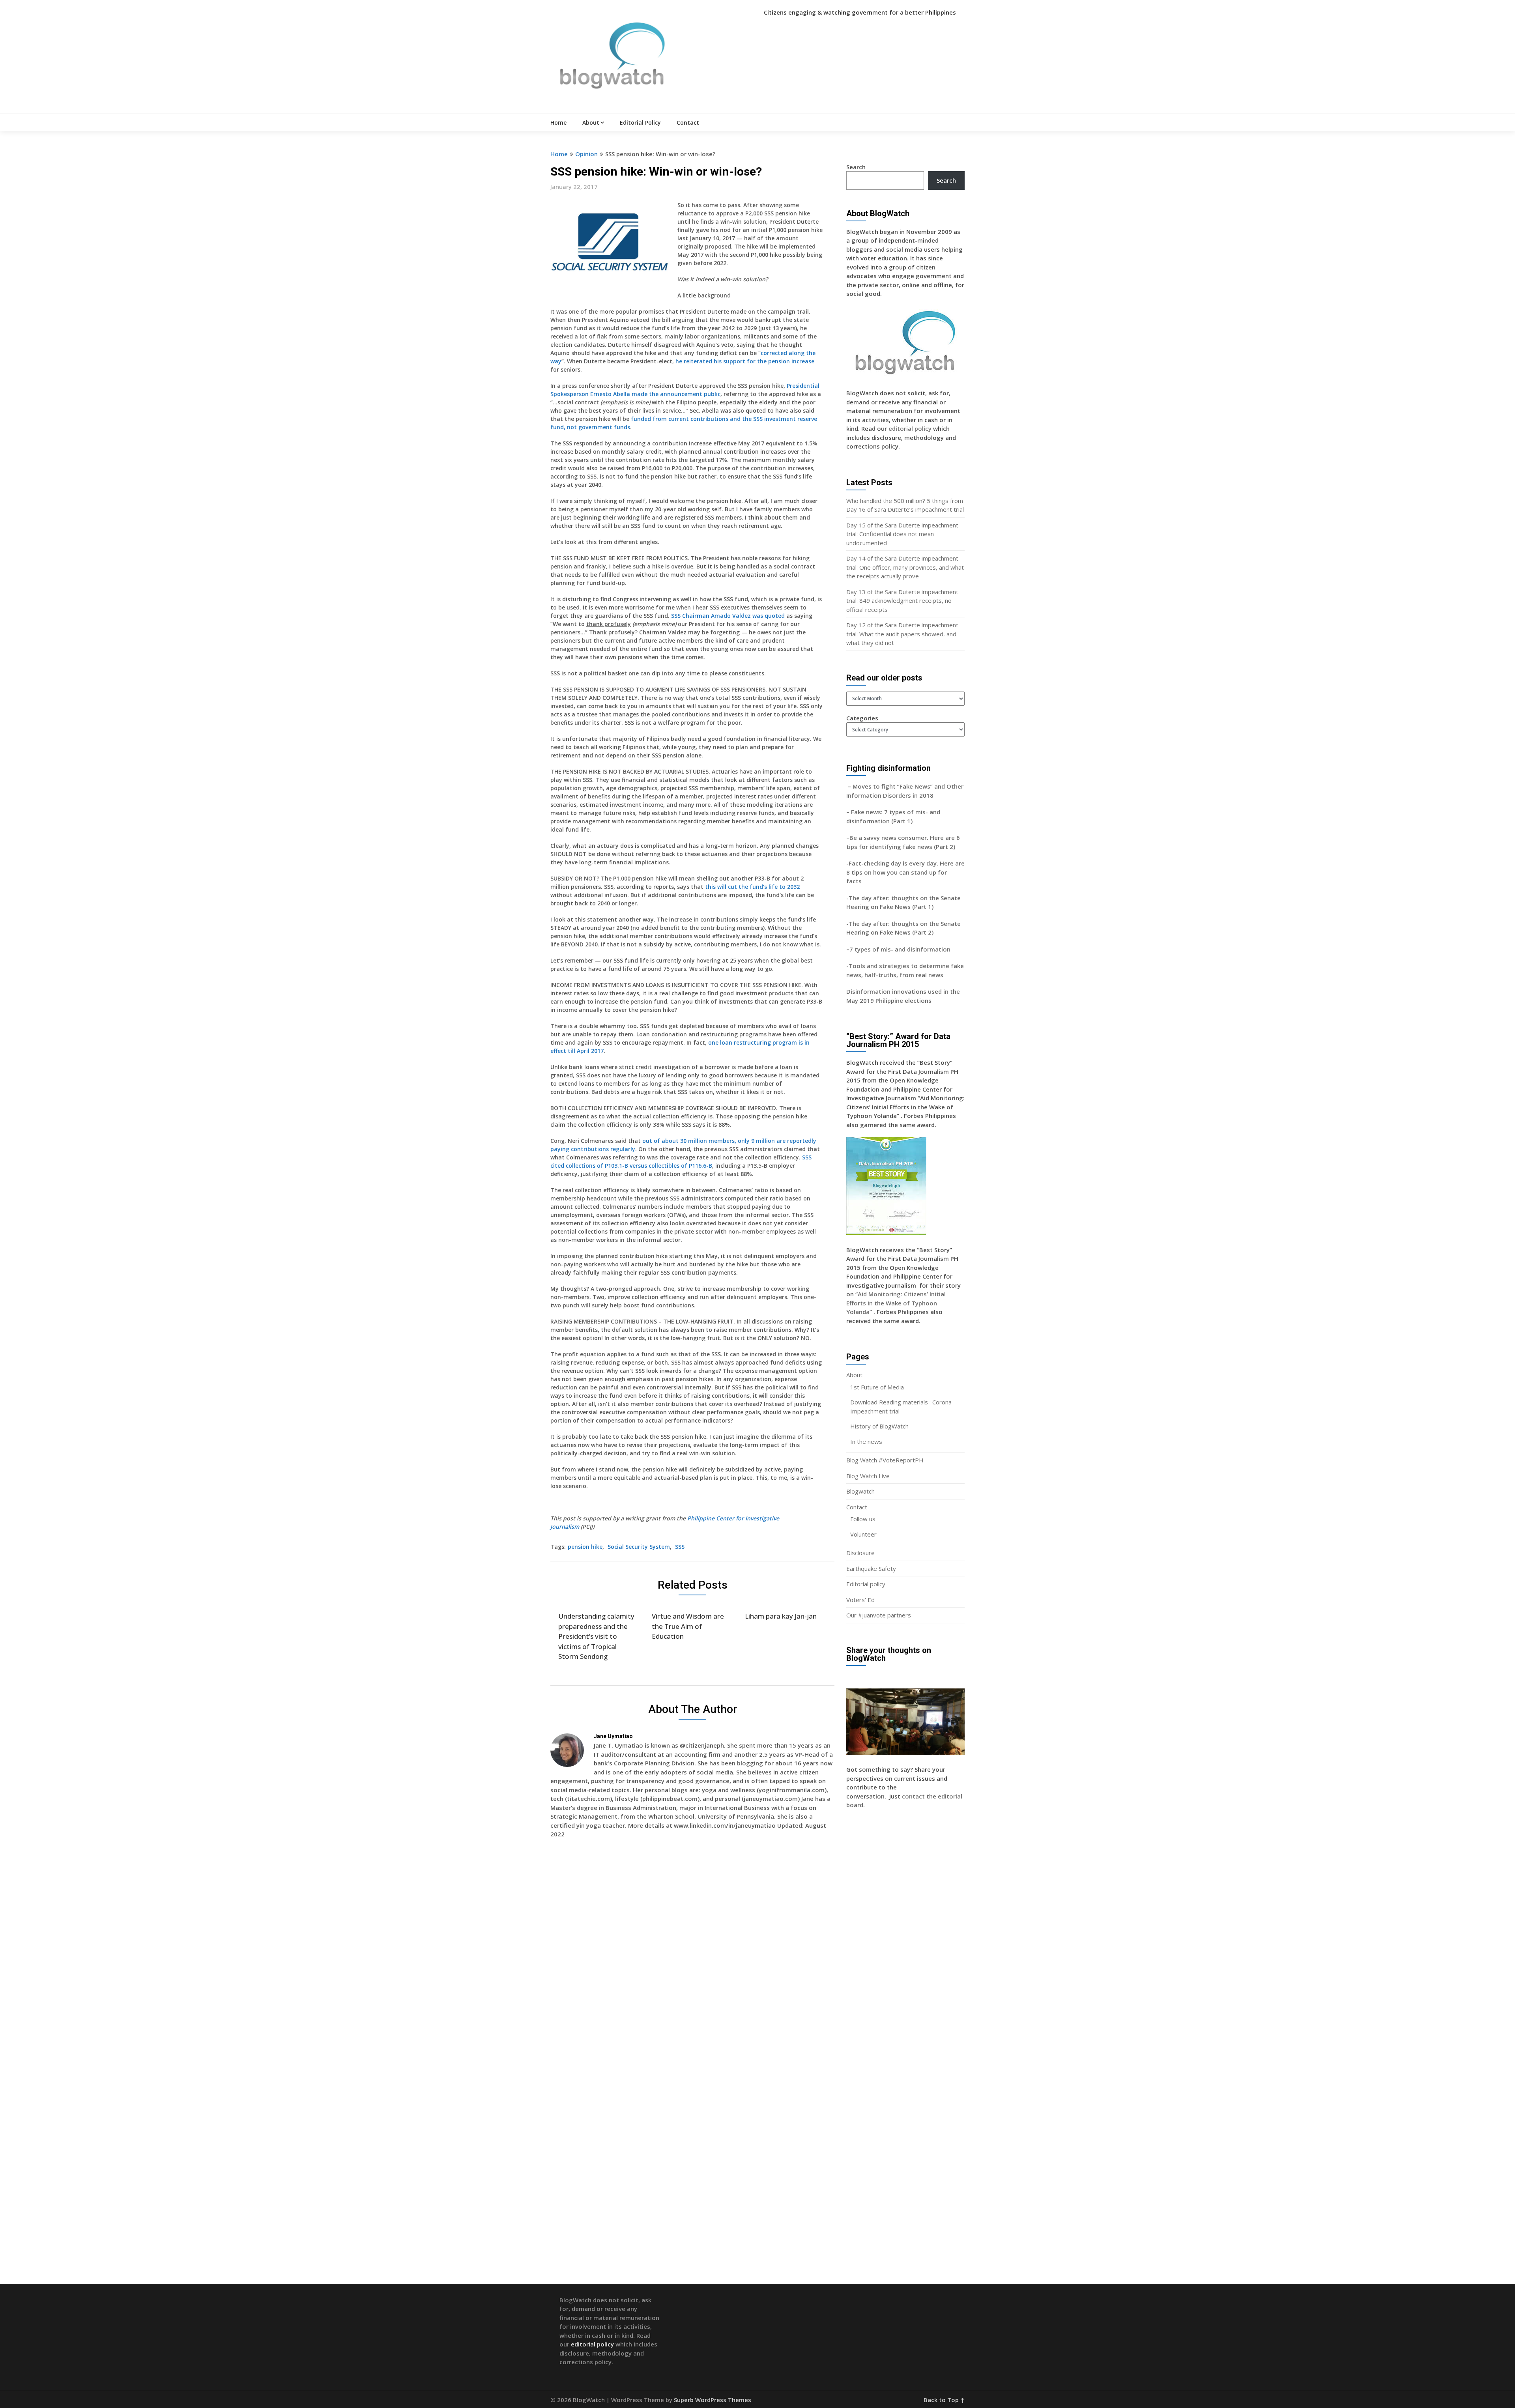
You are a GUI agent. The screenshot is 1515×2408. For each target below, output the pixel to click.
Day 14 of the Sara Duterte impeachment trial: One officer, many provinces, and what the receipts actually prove (905, 567)
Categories (862, 718)
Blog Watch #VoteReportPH (885, 1460)
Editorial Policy (640, 122)
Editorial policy (866, 1584)
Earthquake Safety (871, 1569)
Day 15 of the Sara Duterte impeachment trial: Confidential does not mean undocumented (902, 534)
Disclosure (860, 1553)
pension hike (585, 1547)
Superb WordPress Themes (713, 2400)
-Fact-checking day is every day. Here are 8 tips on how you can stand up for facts (905, 872)
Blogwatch (860, 1491)
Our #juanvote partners (879, 1615)
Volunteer (863, 1534)
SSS (680, 1547)
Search (856, 167)
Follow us (863, 1519)
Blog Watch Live (868, 1476)
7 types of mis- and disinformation (901, 949)
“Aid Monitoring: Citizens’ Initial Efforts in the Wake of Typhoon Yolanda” (896, 1303)
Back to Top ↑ (944, 2400)
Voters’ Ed (860, 1600)
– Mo (854, 786)
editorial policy (910, 428)
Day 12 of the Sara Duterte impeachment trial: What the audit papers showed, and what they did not (902, 634)
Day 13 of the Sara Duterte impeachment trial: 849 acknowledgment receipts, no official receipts (902, 601)
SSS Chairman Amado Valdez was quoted (728, 616)
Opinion (586, 154)
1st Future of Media (877, 1387)
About (591, 122)
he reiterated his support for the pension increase (745, 361)
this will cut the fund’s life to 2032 (752, 887)
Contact (688, 122)
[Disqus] (692, 1959)
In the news (866, 1441)
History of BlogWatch (879, 1426)
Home (558, 122)
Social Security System (639, 1547)
